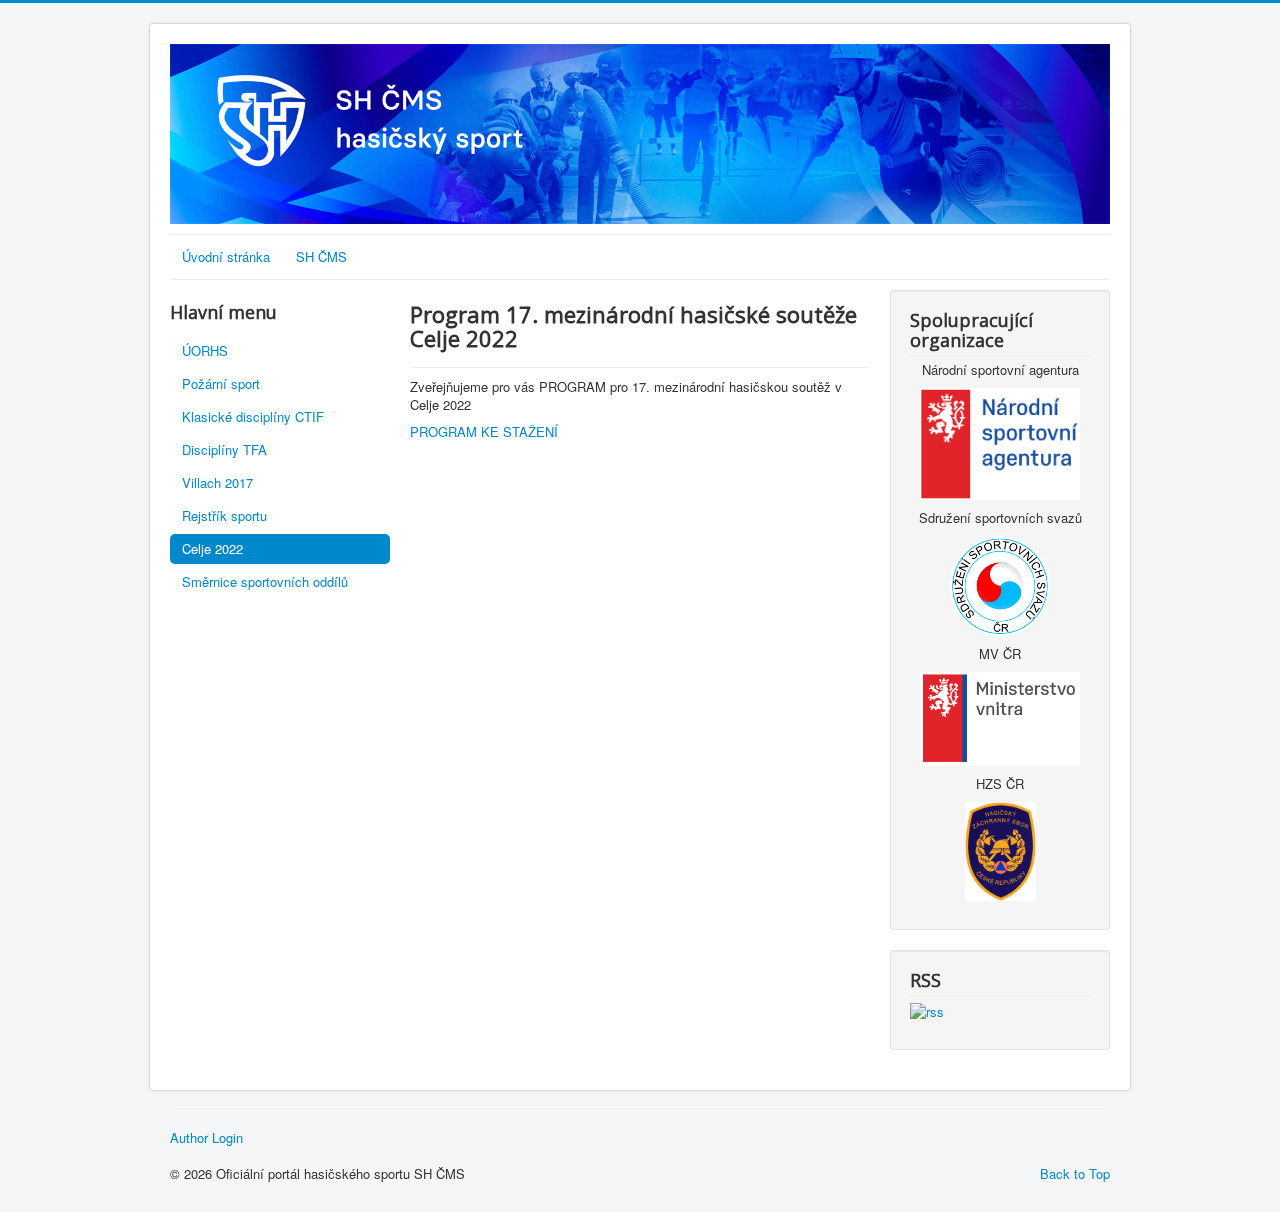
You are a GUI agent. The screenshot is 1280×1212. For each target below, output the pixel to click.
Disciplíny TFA (224, 449)
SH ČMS (321, 256)
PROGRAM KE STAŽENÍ (484, 431)
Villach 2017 (217, 482)
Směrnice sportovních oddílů (265, 581)
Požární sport (221, 383)
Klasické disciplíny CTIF (253, 416)
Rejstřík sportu (224, 515)
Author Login (206, 1138)
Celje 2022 (212, 548)
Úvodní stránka (226, 256)
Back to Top (1075, 1173)
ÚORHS (205, 350)
